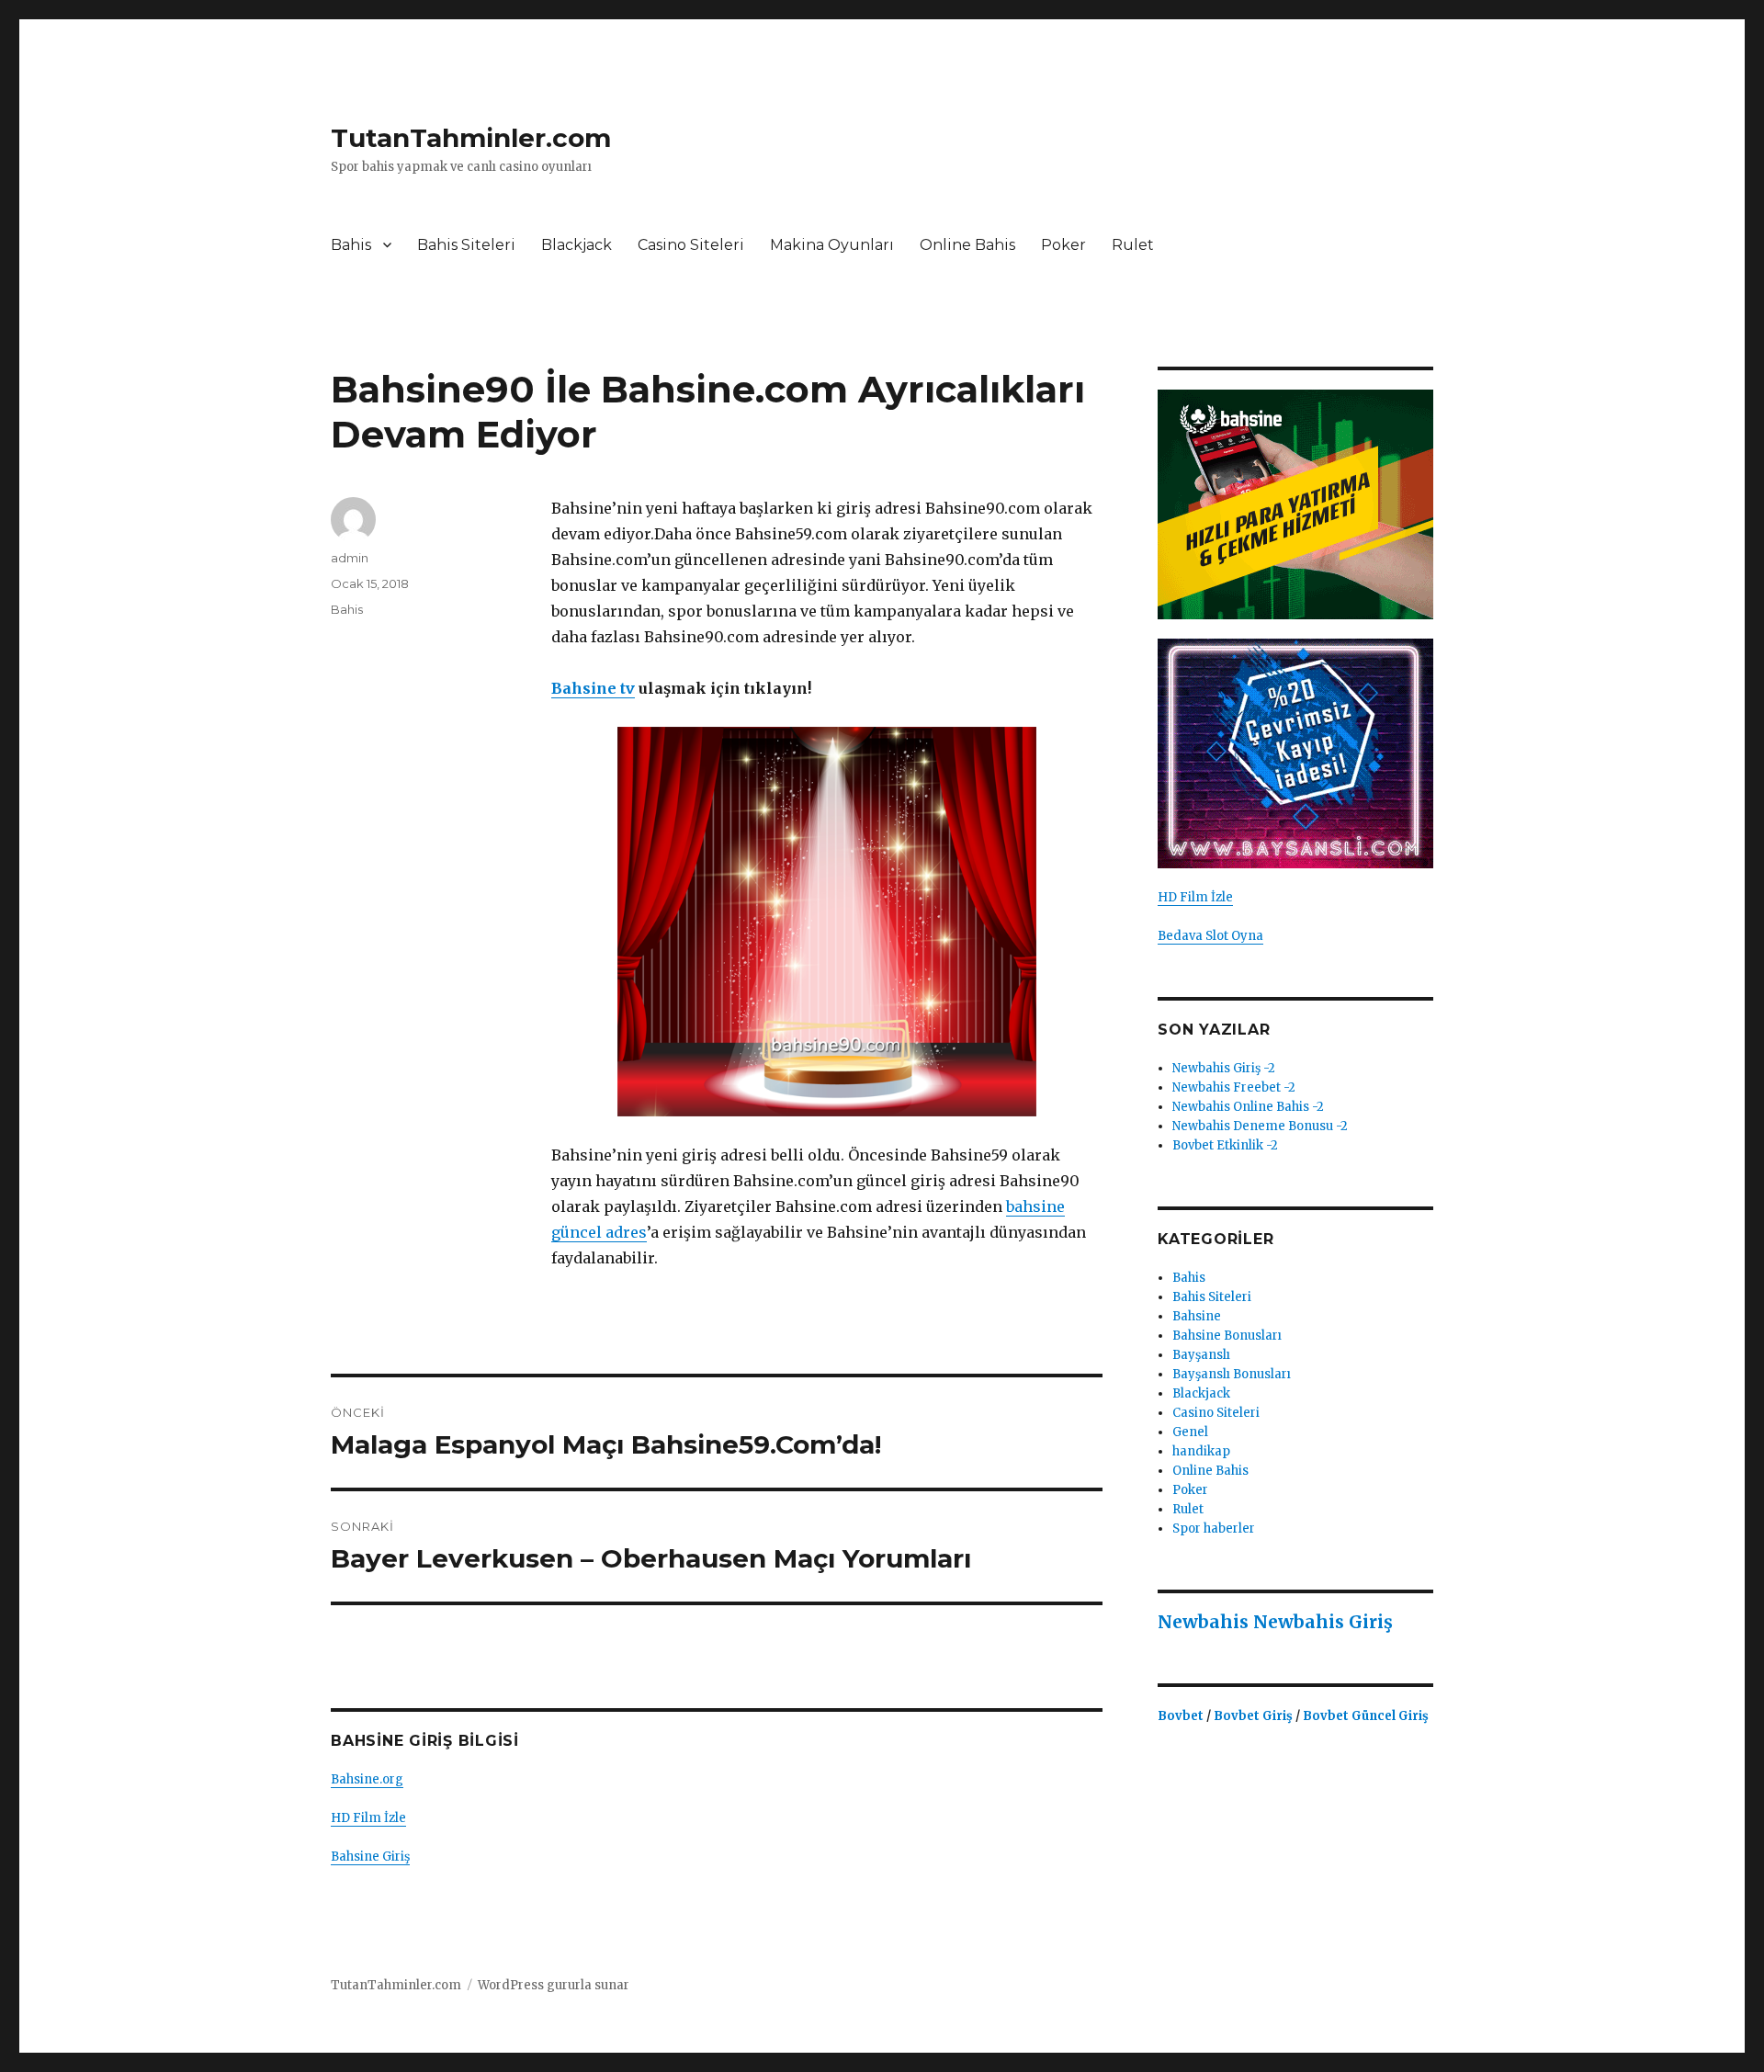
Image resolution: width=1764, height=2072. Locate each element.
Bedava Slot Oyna (1210, 936)
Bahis (351, 245)
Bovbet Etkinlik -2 (1225, 1145)
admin (350, 558)
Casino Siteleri (691, 245)
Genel (1190, 1432)
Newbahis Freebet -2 (1234, 1087)
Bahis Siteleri (466, 245)
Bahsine (1197, 1316)
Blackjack (577, 245)
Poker (1063, 245)
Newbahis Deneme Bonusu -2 (1260, 1126)
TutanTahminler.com (471, 138)
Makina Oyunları (832, 245)
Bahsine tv (593, 688)
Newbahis (1203, 1622)
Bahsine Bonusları (1227, 1336)
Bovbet (1182, 1716)
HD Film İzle (368, 1818)
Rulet (1133, 245)
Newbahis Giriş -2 (1224, 1068)
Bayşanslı (1201, 1355)
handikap (1201, 1451)
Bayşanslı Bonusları (1232, 1374)
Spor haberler (1214, 1529)
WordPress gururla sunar (554, 1985)
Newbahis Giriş (1323, 1622)
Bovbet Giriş (1255, 1716)
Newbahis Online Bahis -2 (1248, 1107)
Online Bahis (967, 245)
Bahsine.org (367, 1779)
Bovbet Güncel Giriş (1366, 1716)
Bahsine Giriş (370, 1857)
